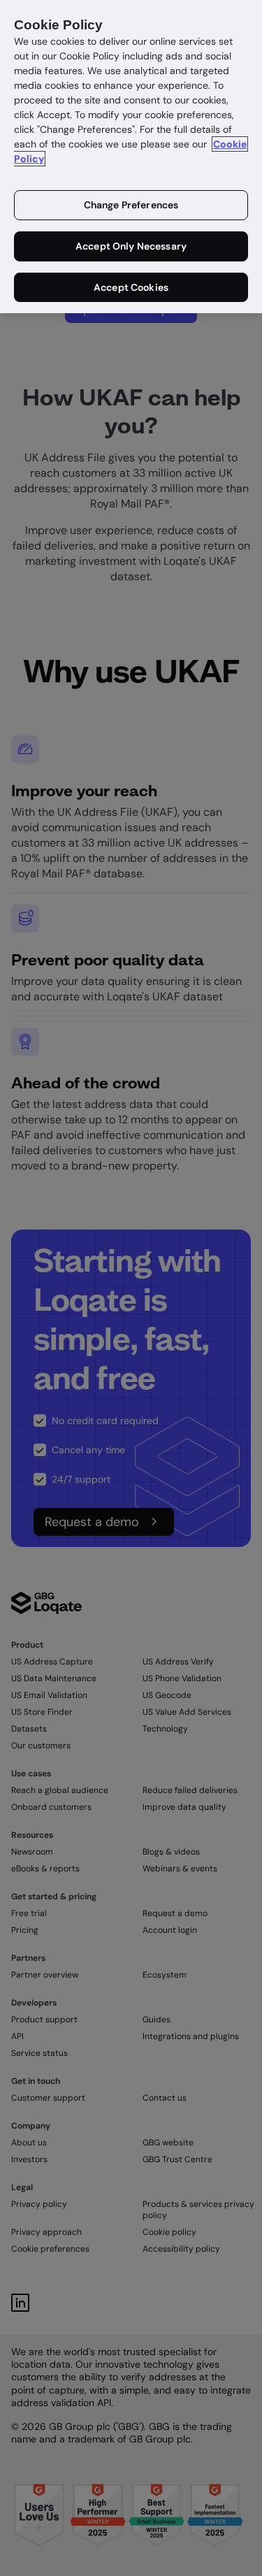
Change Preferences (131, 205)
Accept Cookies (131, 287)
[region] (131, 157)
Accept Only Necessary (131, 246)
